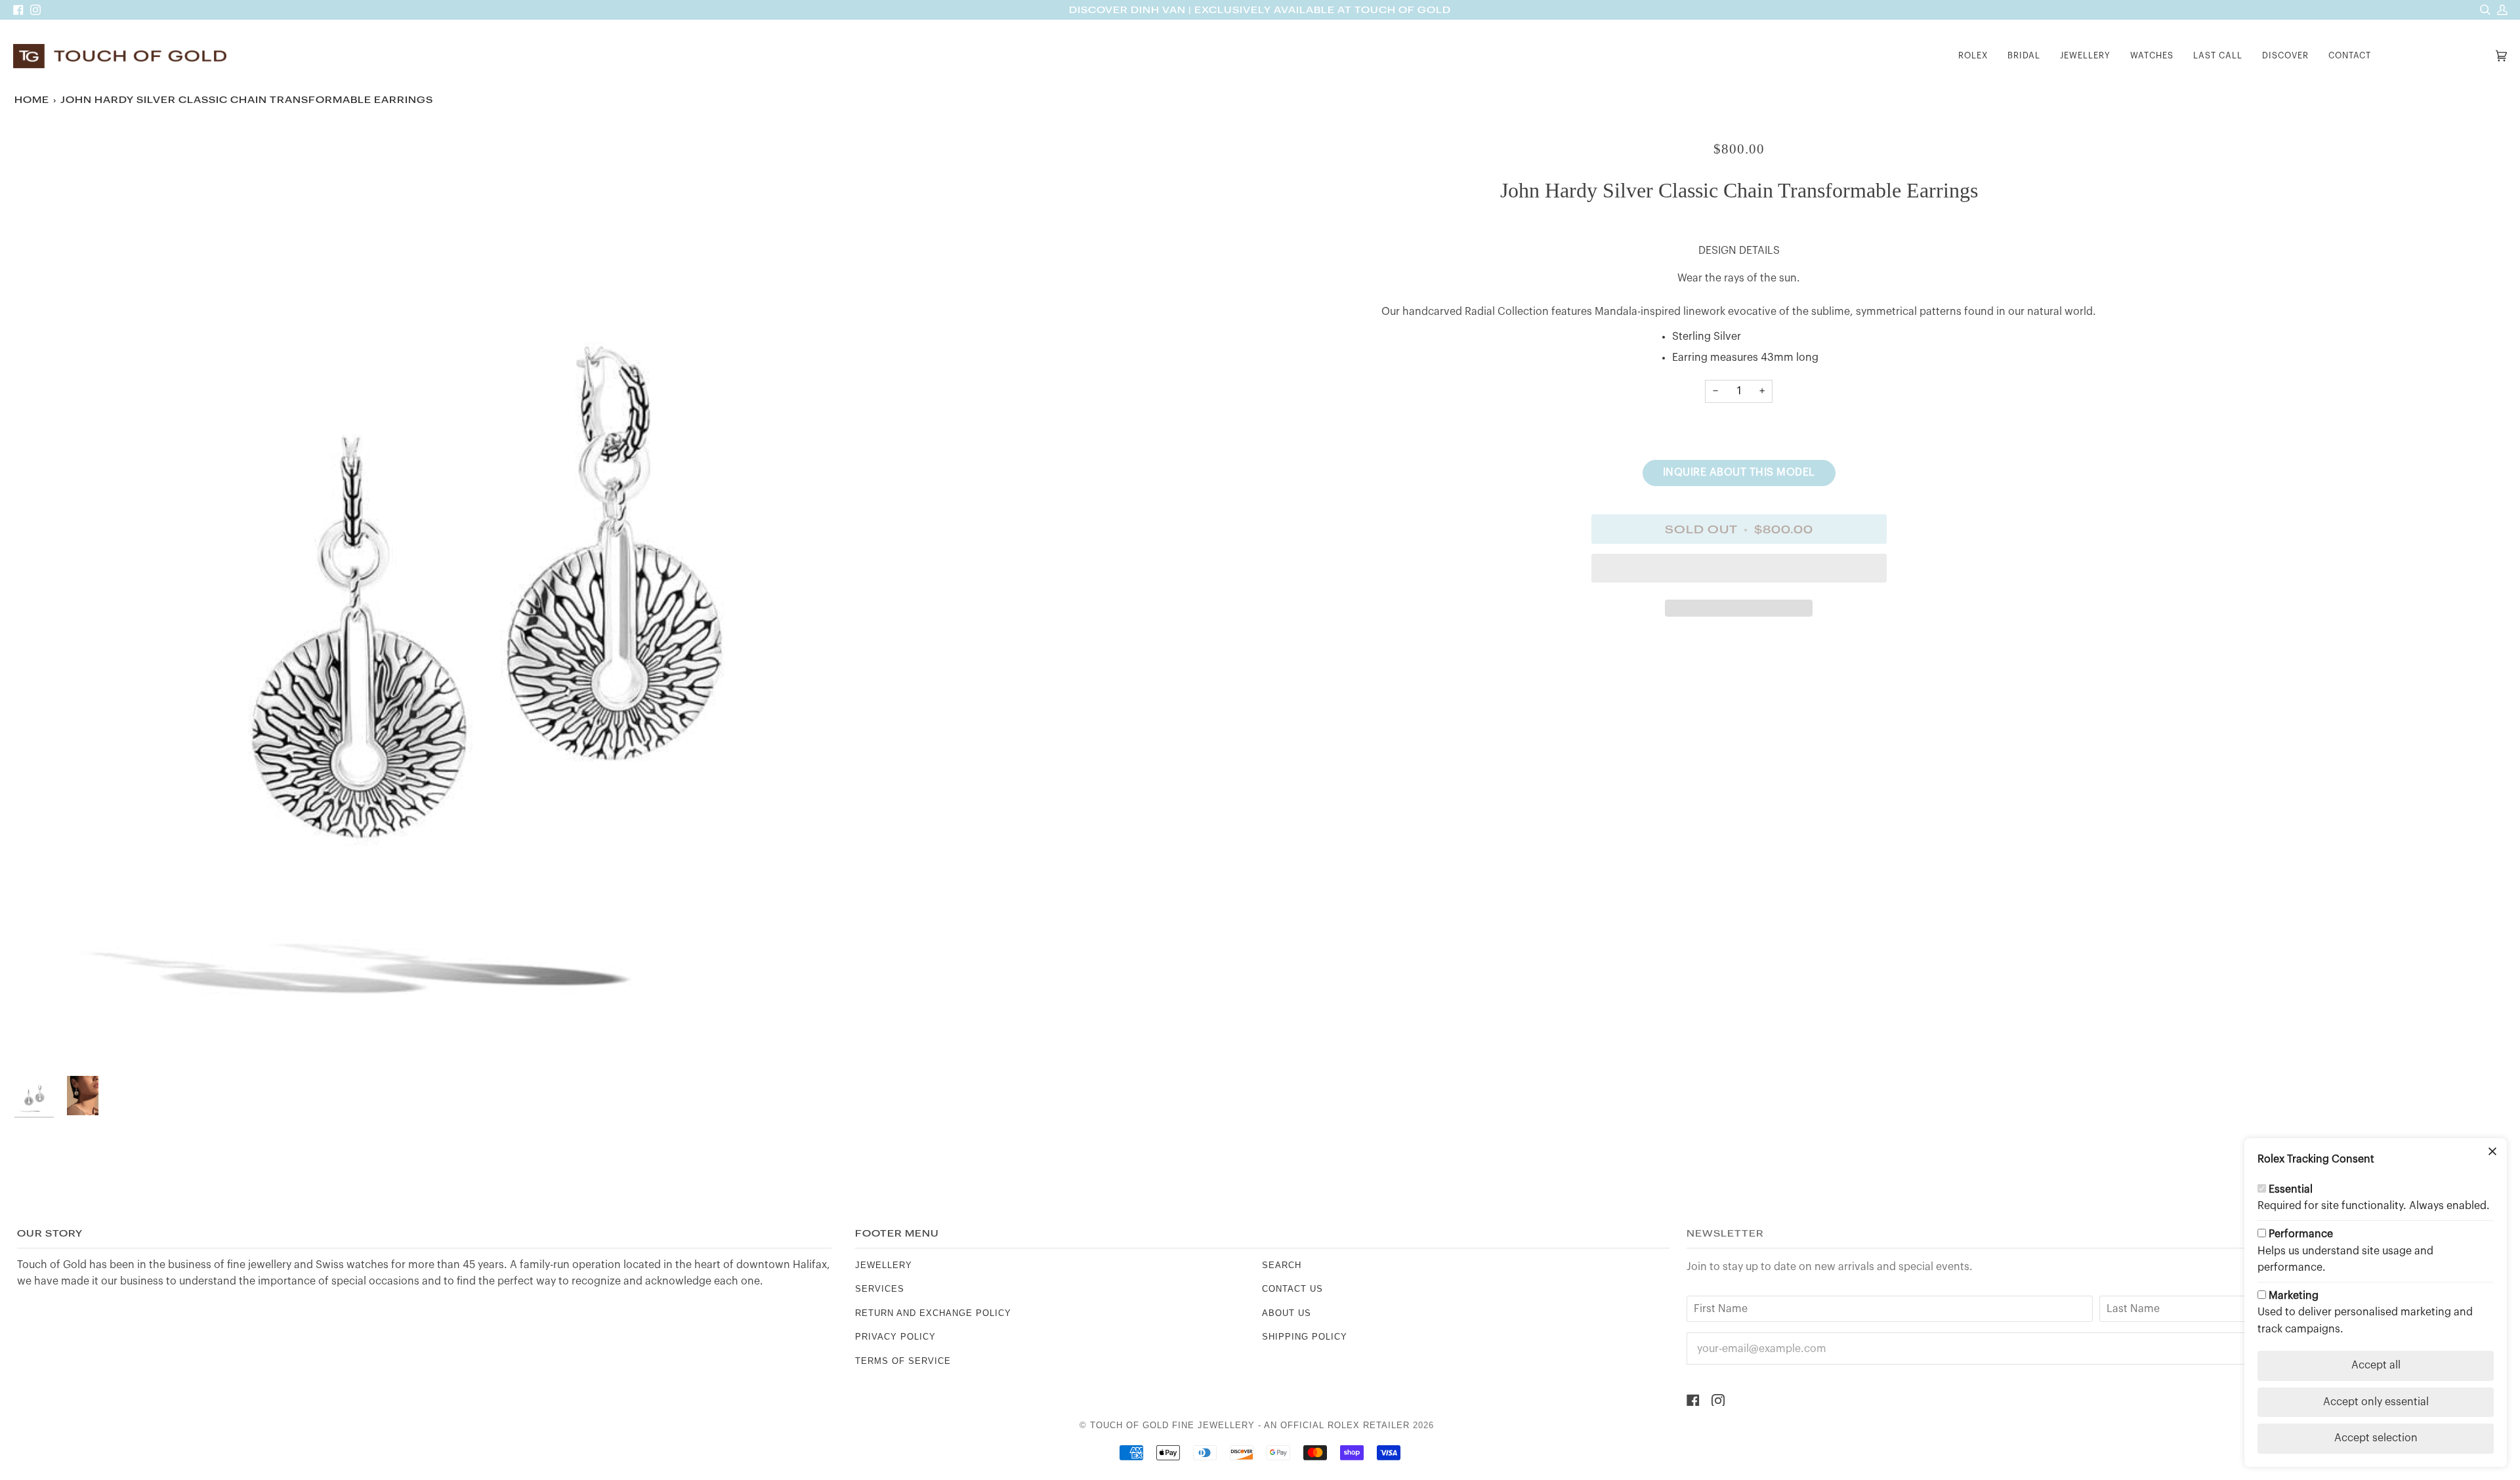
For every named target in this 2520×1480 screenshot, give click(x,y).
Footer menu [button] (897, 1234)
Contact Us (1292, 1289)
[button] (1973, 56)
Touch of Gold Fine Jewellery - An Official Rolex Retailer (1250, 1425)
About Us (1287, 1313)
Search (1282, 1265)
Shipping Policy (1305, 1337)
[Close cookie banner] (2492, 1153)
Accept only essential (2376, 1402)
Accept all (2376, 1365)
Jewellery (884, 1265)
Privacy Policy (895, 1337)
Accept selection (2376, 1438)
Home (32, 100)
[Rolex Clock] (2437, 56)
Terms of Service (903, 1361)
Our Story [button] (50, 1234)
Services (880, 1289)
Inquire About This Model (1739, 472)
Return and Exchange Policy (933, 1313)
